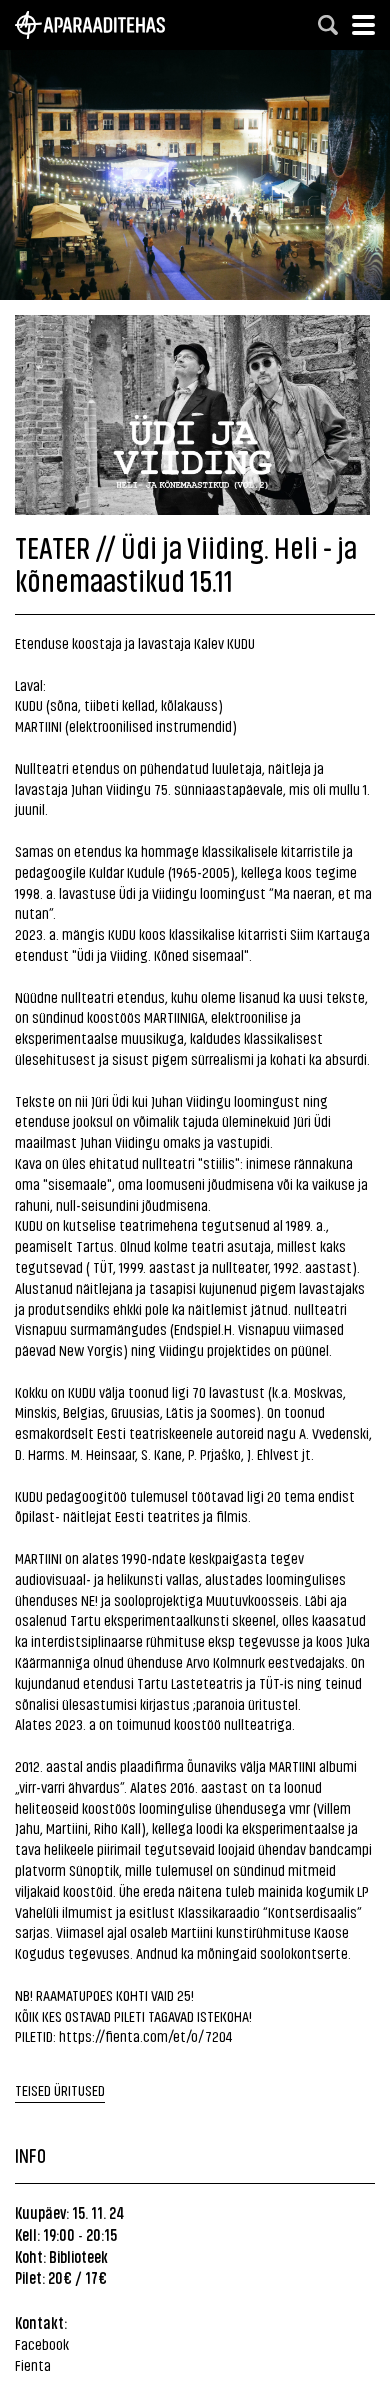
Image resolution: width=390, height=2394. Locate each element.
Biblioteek (78, 2256)
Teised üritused (60, 2089)
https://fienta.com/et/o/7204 (145, 2035)
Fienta (33, 2364)
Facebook (42, 2343)
